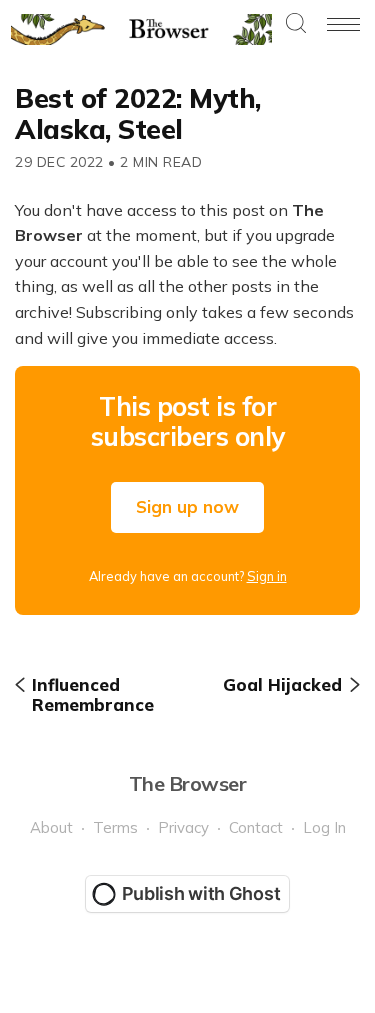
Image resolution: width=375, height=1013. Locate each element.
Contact (256, 827)
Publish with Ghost (201, 893)
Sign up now (187, 506)
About (51, 827)
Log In (324, 827)
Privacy (183, 827)
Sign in (267, 576)
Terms (115, 827)
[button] (296, 24)
